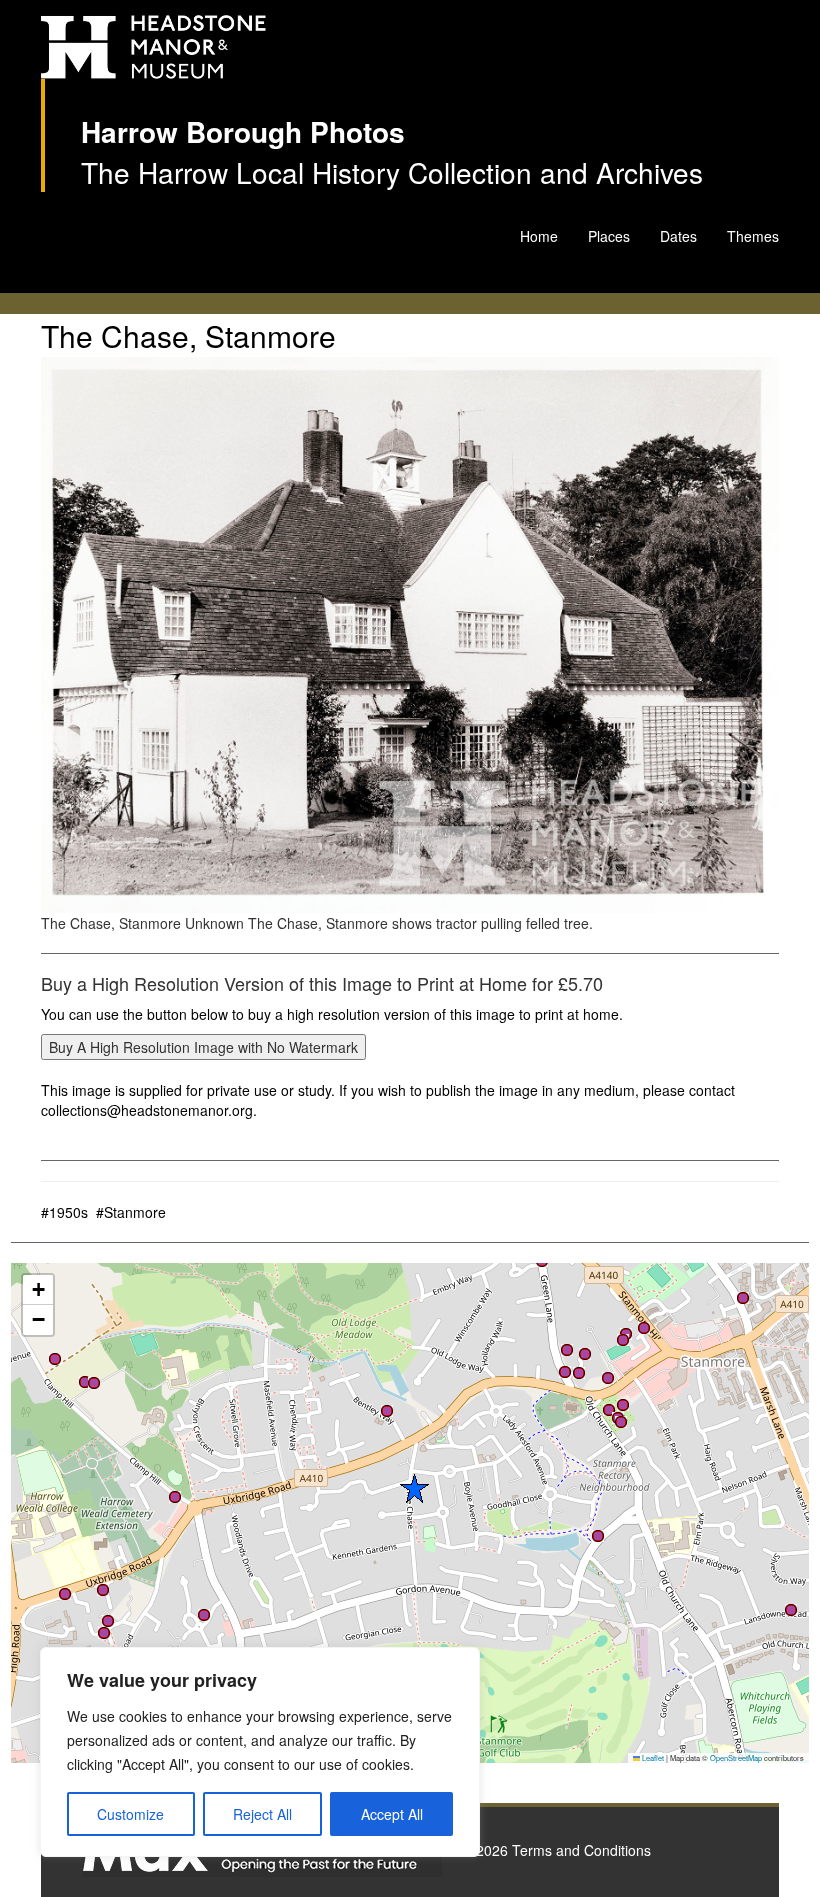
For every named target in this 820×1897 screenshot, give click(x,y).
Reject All (262, 1814)
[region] (260, 1752)
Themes (753, 236)
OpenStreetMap (736, 1757)
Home (539, 236)
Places (609, 236)
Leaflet (652, 1757)
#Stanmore (131, 1212)
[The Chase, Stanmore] (410, 635)
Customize (130, 1814)
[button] (204, 1615)
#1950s (64, 1212)
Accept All (392, 1814)
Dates (678, 236)
